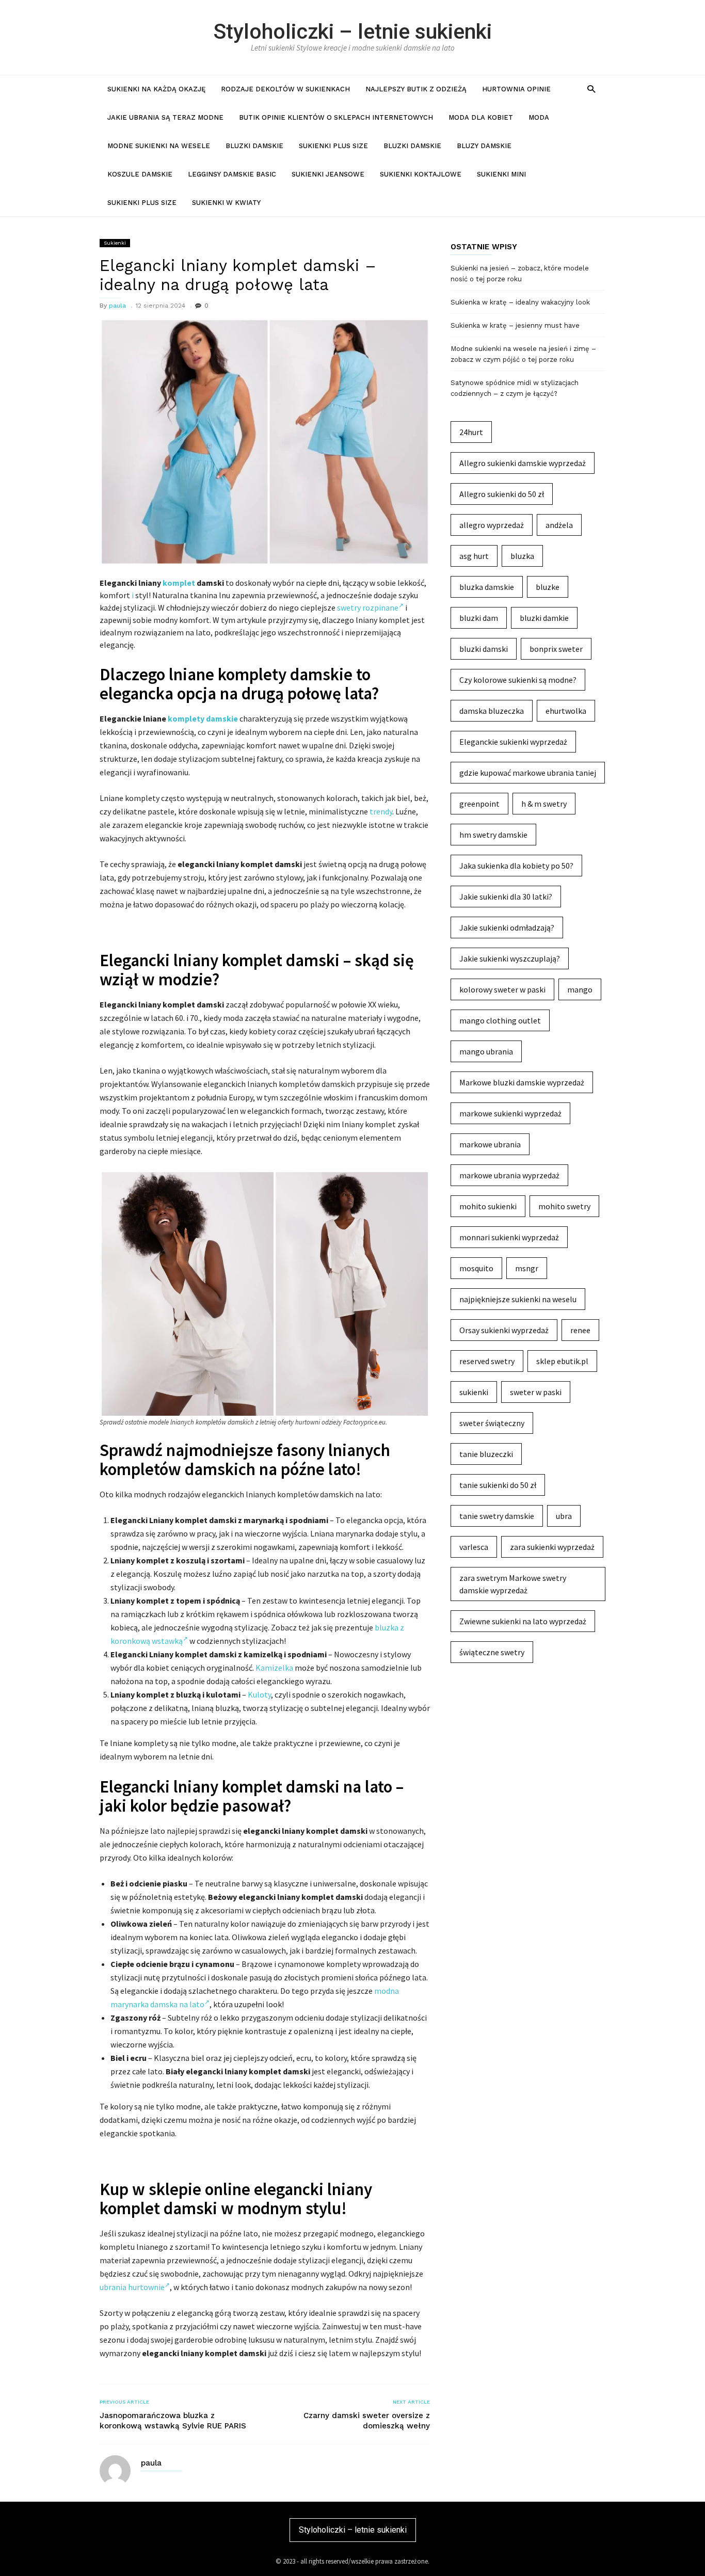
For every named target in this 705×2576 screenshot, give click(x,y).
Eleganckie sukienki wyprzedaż (513, 742)
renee (580, 1330)
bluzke (548, 587)
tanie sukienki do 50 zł (498, 1485)
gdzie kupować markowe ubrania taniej (528, 773)
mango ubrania (486, 1051)
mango (580, 989)
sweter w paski (536, 1392)
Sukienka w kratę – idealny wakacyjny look (520, 302)
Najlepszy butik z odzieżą (416, 89)
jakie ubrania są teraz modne (165, 117)
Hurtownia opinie (516, 89)
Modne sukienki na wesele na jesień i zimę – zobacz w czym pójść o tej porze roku (523, 354)
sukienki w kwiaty (226, 203)
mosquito (476, 1268)
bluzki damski (484, 649)
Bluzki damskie (254, 146)
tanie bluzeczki (486, 1454)
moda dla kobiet (481, 117)
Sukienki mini (501, 174)
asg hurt (474, 556)
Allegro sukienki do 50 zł (502, 494)
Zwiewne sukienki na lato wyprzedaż (523, 1621)
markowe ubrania (490, 1144)
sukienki (474, 1392)
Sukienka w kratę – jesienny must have (515, 325)
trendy (381, 811)
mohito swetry (564, 1206)
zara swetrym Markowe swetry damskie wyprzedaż (513, 1584)
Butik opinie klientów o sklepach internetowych (336, 117)
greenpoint (479, 804)
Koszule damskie (140, 174)
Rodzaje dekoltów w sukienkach (285, 89)
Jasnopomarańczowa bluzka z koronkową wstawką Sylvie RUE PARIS (173, 2421)
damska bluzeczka (492, 711)
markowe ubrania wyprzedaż (509, 1175)
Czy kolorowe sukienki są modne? (518, 680)
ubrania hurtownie (132, 2287)
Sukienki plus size (333, 146)
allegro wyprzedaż (492, 525)
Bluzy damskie (484, 146)
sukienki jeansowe (328, 174)
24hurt (471, 432)
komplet (179, 583)
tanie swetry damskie (497, 1516)
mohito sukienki (488, 1206)
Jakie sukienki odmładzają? (507, 927)
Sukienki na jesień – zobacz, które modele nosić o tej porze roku (520, 274)
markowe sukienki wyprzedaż (510, 1113)
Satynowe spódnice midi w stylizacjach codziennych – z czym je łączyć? (515, 388)
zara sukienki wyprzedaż (552, 1547)
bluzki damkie (544, 618)
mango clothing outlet (500, 1020)
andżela (559, 525)
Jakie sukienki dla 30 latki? (506, 897)
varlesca (474, 1547)
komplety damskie (203, 718)
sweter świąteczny (492, 1423)
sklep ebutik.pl (562, 1361)
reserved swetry (487, 1361)
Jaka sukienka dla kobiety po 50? (516, 866)
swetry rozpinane (368, 607)
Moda (539, 117)
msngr (527, 1268)
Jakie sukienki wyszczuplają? (510, 958)
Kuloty (259, 1694)
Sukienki (115, 243)
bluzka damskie (487, 587)
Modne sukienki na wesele (159, 146)
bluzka (522, 556)
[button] (591, 89)
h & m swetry (544, 804)
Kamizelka (274, 1668)
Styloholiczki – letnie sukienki (353, 31)
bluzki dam (479, 618)
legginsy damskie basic (232, 174)
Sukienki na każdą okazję (156, 89)
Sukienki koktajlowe (421, 174)
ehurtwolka (566, 711)
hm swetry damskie (493, 835)
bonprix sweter (556, 649)
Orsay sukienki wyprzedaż (504, 1330)
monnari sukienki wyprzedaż (509, 1237)
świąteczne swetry (492, 1652)
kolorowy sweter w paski (502, 989)
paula (117, 306)
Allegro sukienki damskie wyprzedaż (523, 463)
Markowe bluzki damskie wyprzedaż (522, 1082)
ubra (564, 1516)
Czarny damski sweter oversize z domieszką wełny (367, 2421)
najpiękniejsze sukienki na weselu (518, 1299)
